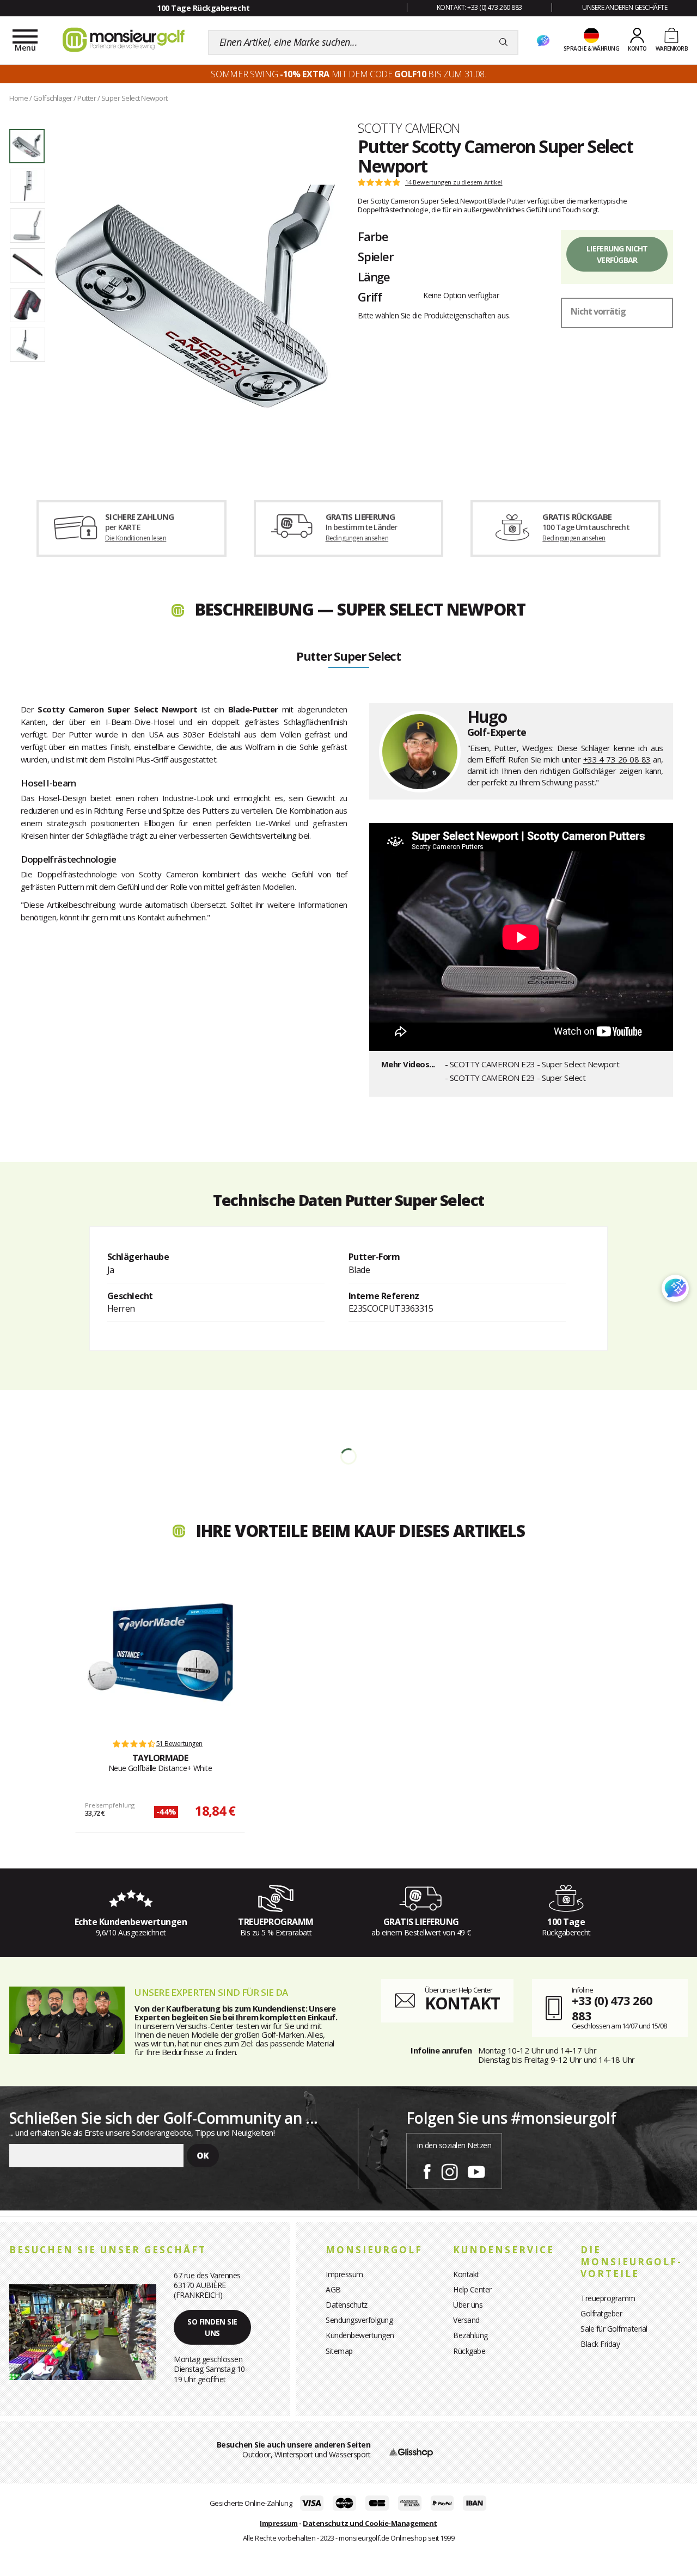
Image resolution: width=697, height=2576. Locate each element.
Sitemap (339, 2351)
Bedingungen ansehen (357, 538)
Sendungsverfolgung (359, 2320)
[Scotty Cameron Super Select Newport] (195, 296)
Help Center (472, 2289)
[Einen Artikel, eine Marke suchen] (503, 42)
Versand (466, 2320)
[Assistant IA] (543, 41)
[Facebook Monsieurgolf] (427, 2170)
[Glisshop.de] (411, 2452)
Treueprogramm (608, 2298)
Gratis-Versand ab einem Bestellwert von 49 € (202, 8)
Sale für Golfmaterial (614, 2329)
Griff (370, 297)
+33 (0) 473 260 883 (612, 2008)
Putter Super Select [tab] (348, 657)
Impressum (344, 2274)
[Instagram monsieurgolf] (450, 2170)
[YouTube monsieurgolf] (476, 2170)
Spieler (376, 256)
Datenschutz (347, 2305)
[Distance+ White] (160, 1652)
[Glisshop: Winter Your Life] (124, 40)
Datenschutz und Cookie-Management (370, 2523)
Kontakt (466, 2274)
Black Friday (600, 2344)
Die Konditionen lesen (136, 538)
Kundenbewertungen (360, 2335)
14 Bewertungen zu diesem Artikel (454, 182)
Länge (374, 276)
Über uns (468, 2305)
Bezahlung (470, 2335)
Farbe (373, 236)
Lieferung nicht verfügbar (617, 254)
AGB (333, 2289)
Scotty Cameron (409, 128)
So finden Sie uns (212, 2327)
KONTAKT (462, 2003)
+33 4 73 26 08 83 (617, 759)
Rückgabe (469, 2351)
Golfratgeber (601, 2313)
